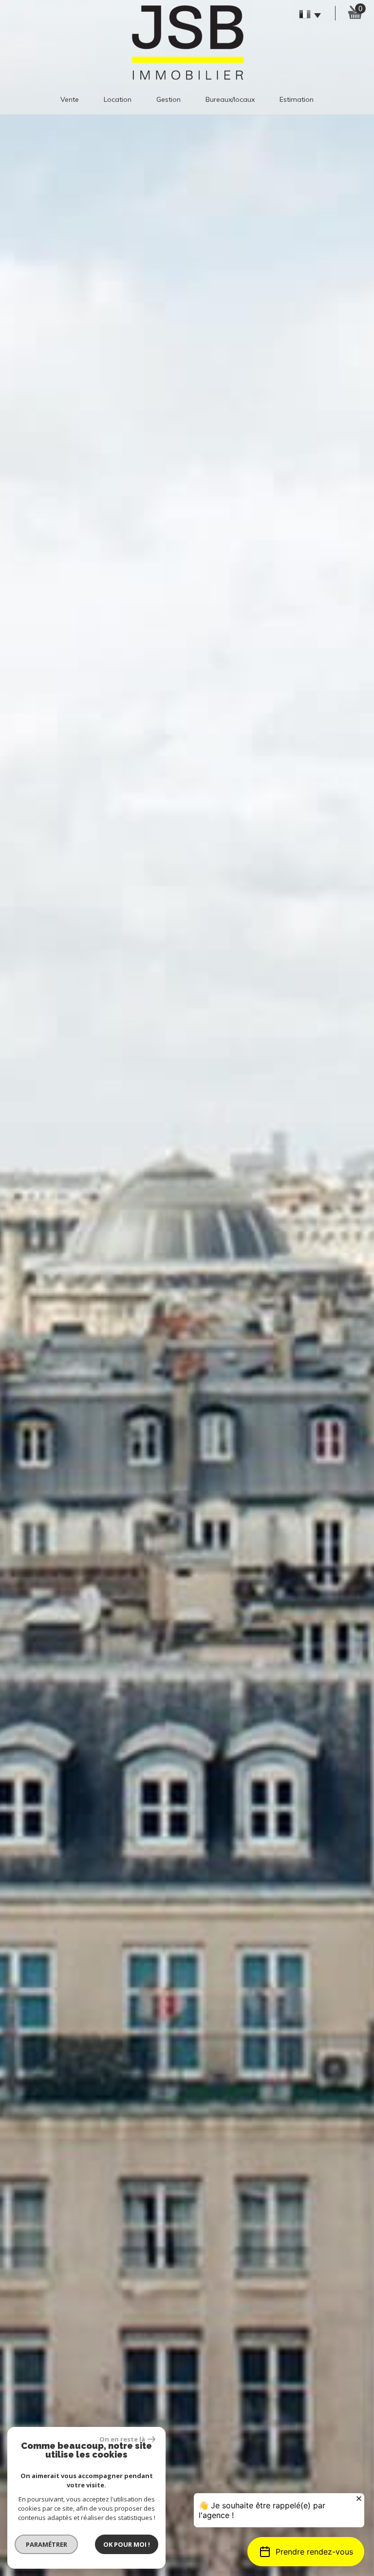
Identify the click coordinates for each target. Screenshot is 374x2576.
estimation (297, 99)
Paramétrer (47, 2544)
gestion (168, 99)
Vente (70, 99)
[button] (306, 2552)
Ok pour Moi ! (127, 2544)
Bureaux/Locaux (230, 99)
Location (118, 99)
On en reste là (122, 2439)
